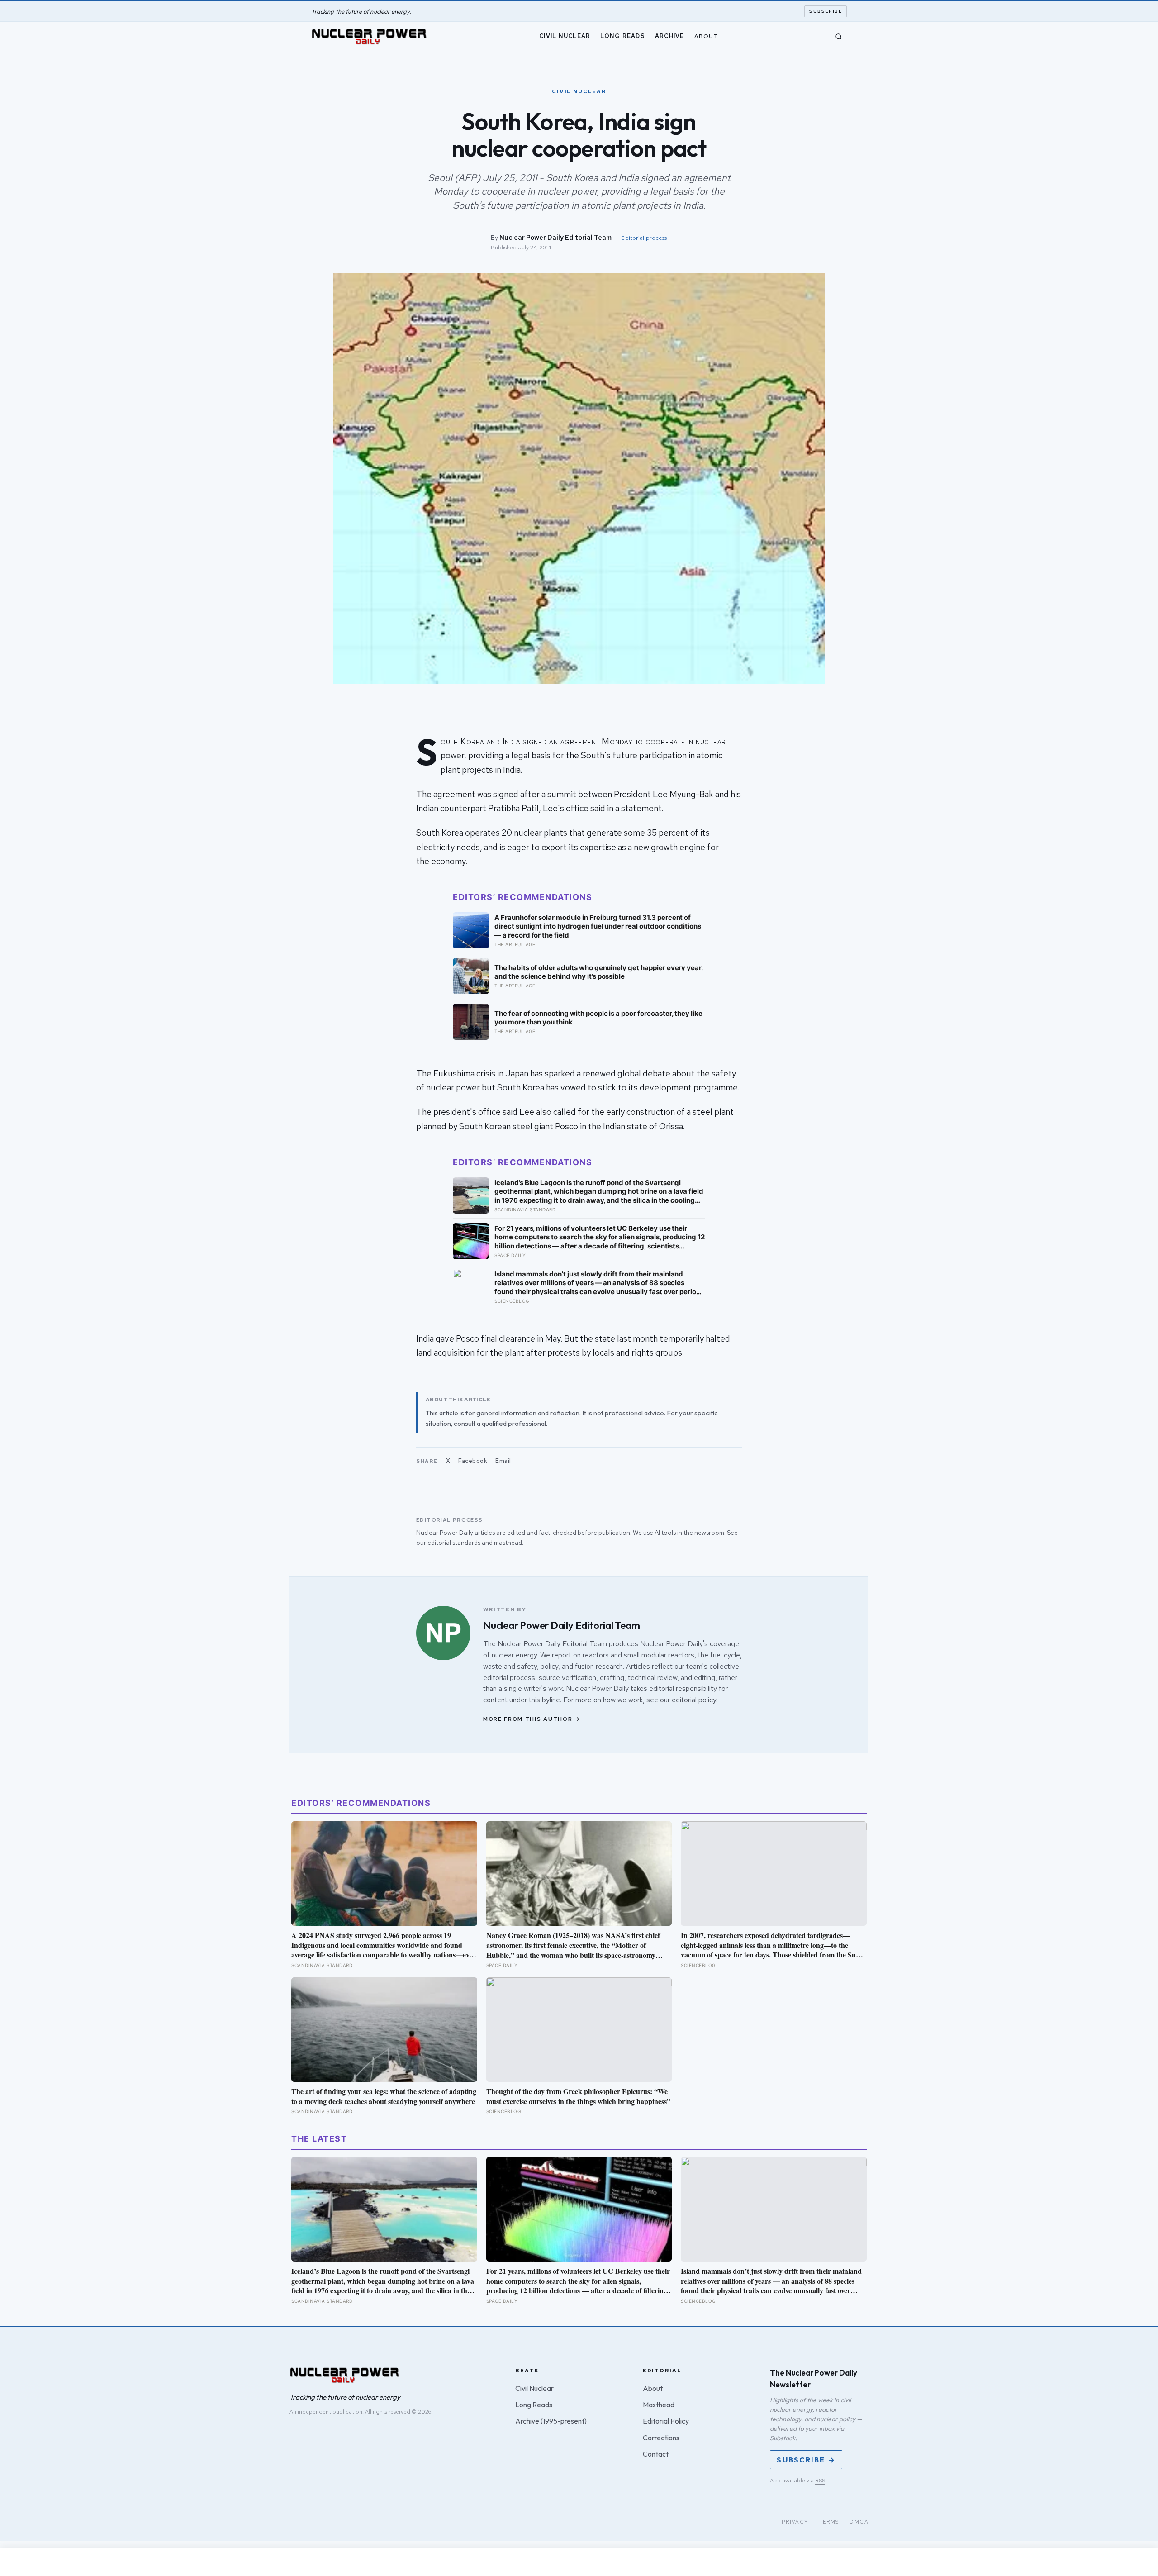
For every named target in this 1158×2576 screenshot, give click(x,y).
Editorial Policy (666, 2421)
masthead (508, 1543)
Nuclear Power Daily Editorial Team (555, 237)
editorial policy (694, 1700)
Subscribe (826, 11)
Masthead (659, 2405)
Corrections (661, 2438)
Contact (656, 2454)
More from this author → (532, 1719)
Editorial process (644, 238)
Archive (670, 36)
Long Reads (623, 36)
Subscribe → (806, 2460)
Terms (829, 2522)
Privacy (795, 2522)
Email (503, 1461)
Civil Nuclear (565, 36)
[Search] (839, 37)
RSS (820, 2481)
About (706, 36)
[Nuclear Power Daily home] (369, 37)
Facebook (473, 1461)
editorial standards (454, 1543)
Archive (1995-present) (551, 2421)
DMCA (859, 2522)
